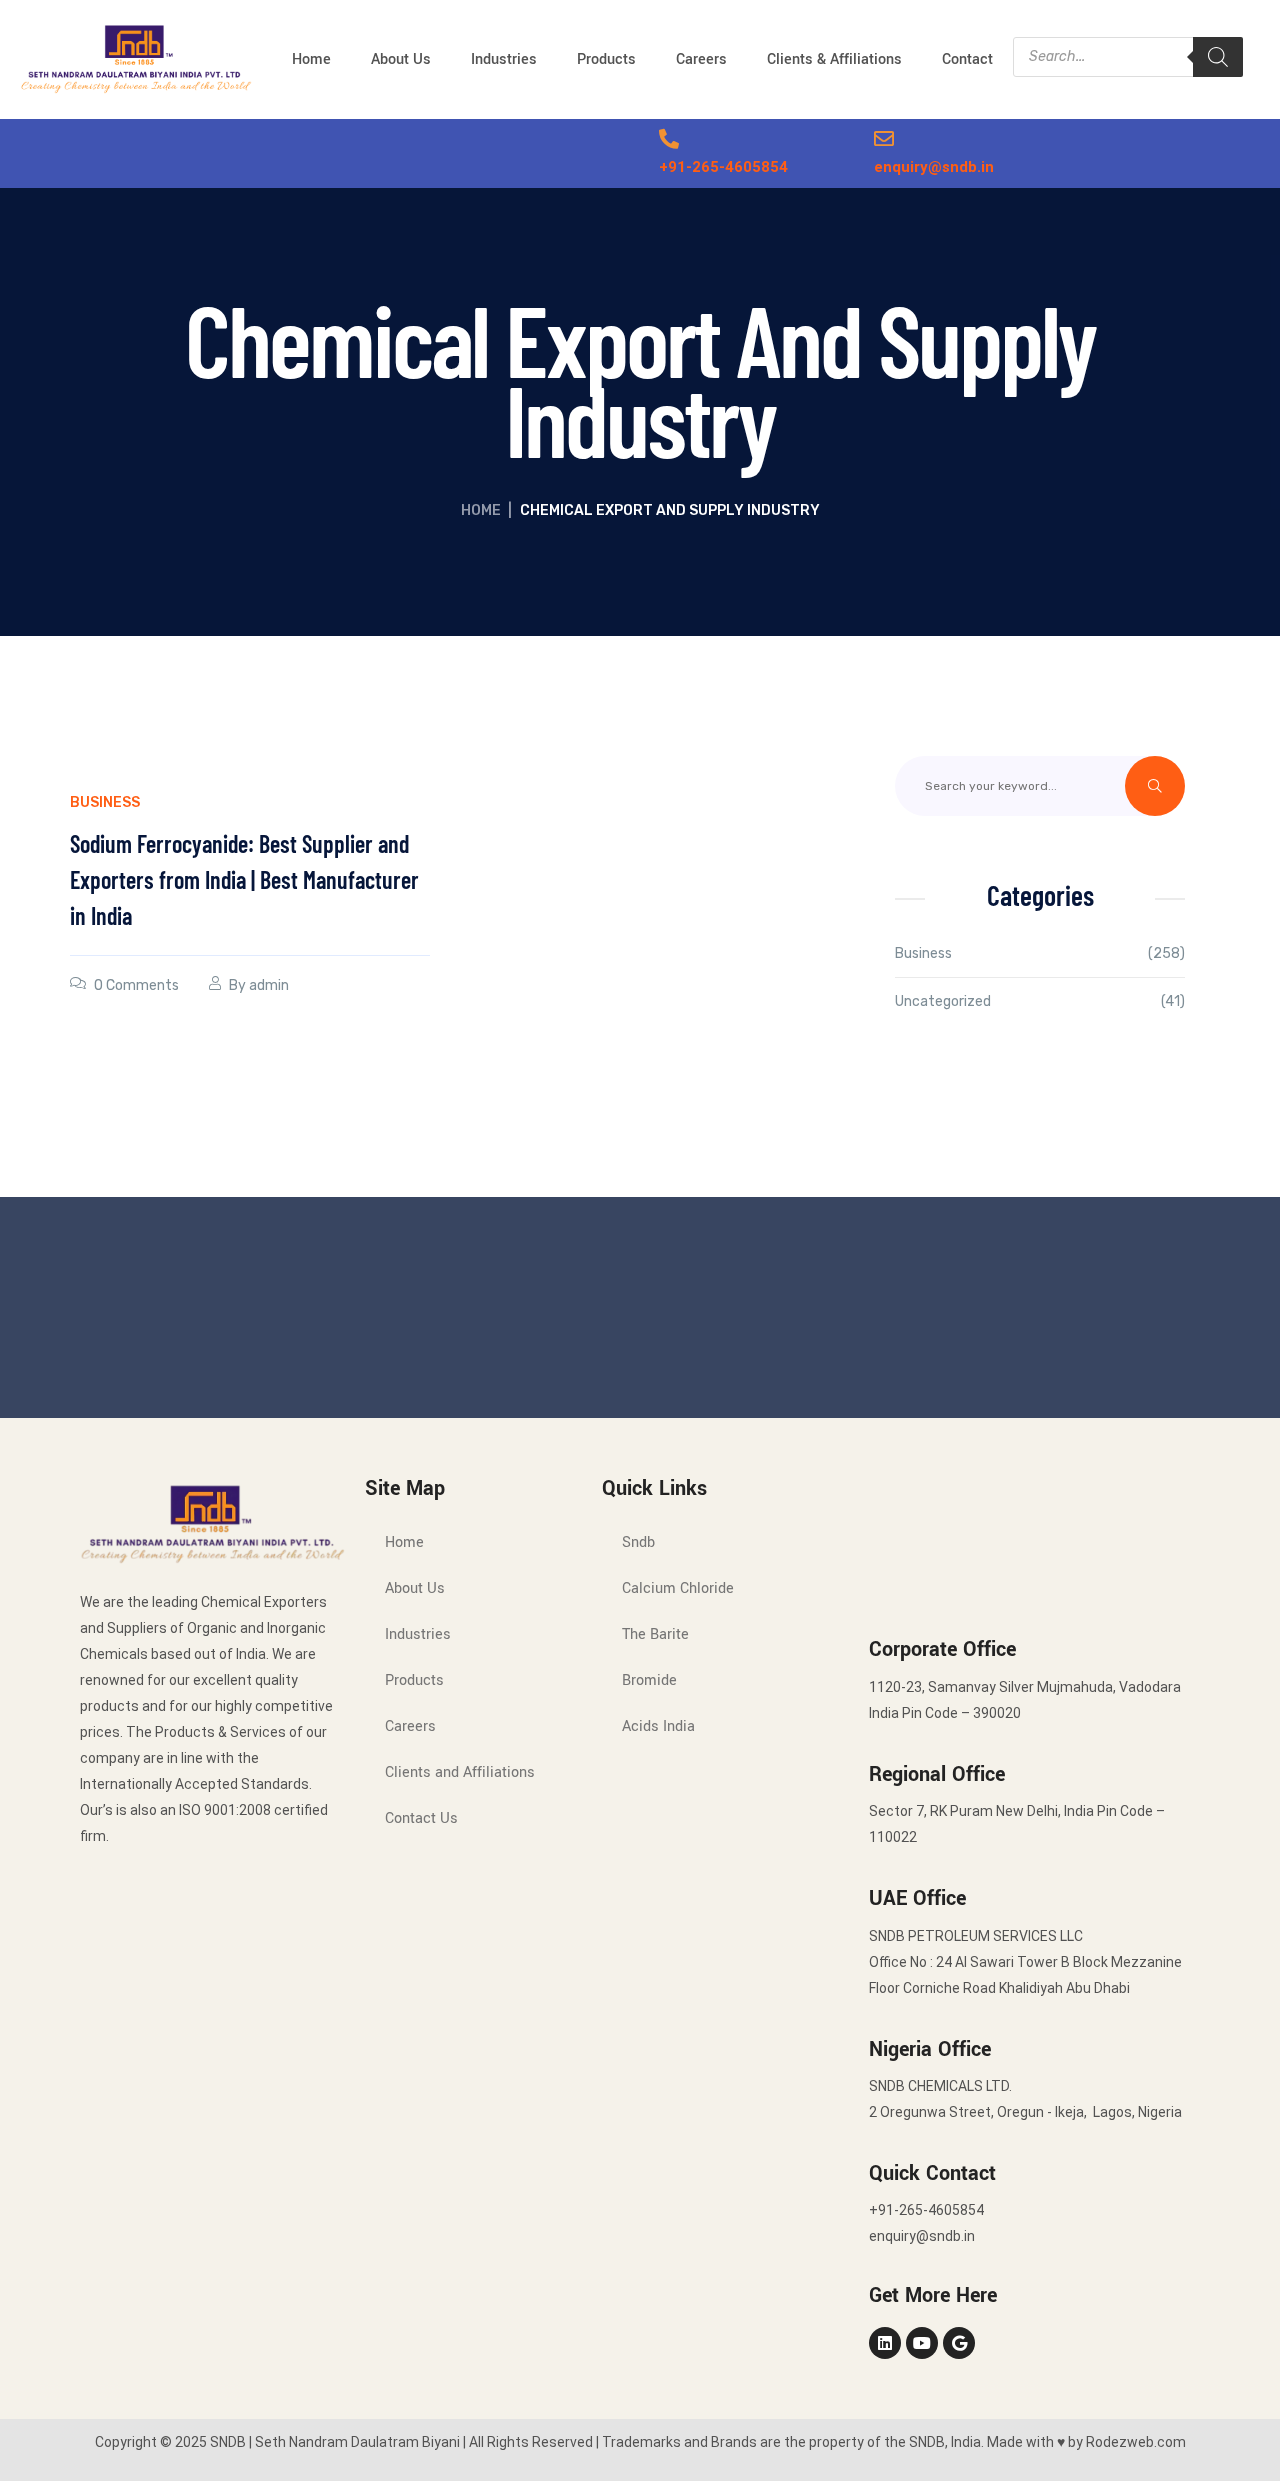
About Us (401, 59)
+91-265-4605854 (723, 167)
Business (105, 802)
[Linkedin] (885, 2343)
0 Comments (136, 985)
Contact (967, 59)
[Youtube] (922, 2343)
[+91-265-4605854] (669, 139)
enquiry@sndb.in (934, 167)
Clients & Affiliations (834, 59)
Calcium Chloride (678, 1588)
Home (311, 59)
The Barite (655, 1634)
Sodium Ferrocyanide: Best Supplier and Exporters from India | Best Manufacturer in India (244, 879)
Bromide (649, 1680)
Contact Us (421, 1818)
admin (269, 985)
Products (606, 59)
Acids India (658, 1726)
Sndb (638, 1542)
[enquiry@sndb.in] (884, 139)
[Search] (1218, 57)
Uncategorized (943, 1001)
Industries (504, 59)
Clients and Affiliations (460, 1772)
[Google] (959, 2343)
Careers (701, 59)
